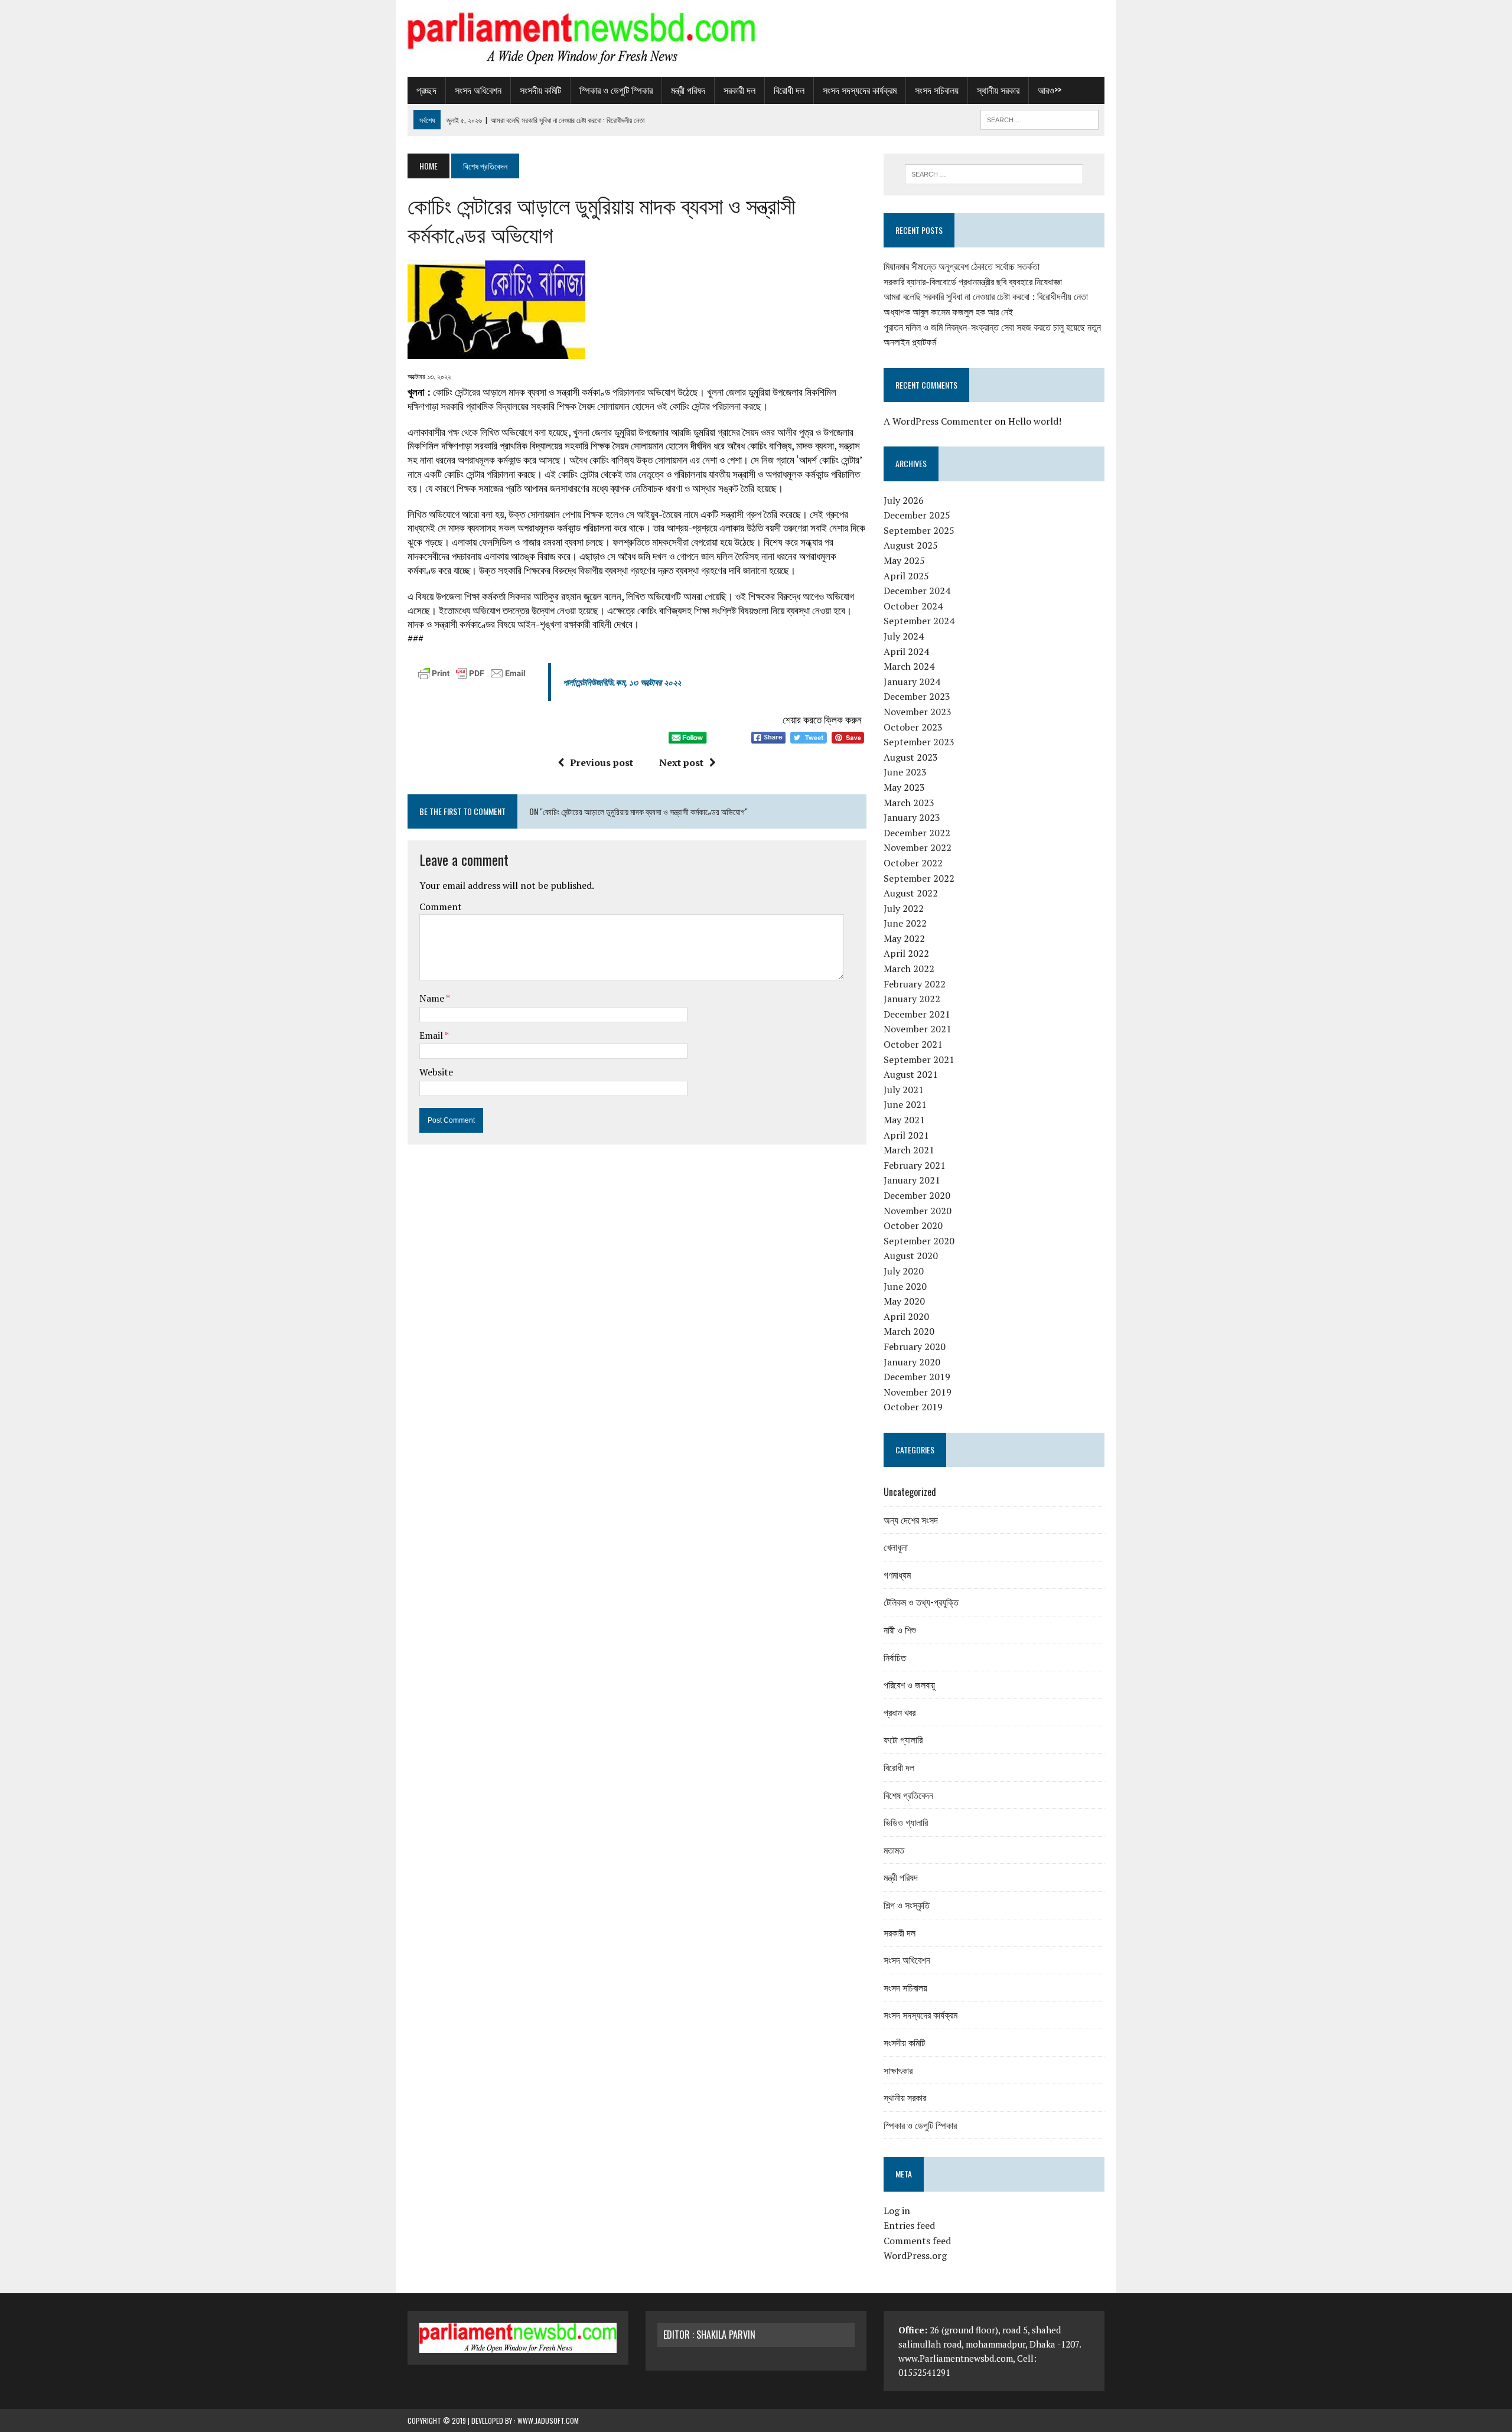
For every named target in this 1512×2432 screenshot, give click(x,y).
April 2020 (906, 1316)
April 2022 (906, 953)
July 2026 (904, 500)
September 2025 (919, 530)
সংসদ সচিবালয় (937, 90)
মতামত (894, 1850)
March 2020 (909, 1331)
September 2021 (919, 1059)
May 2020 (904, 1301)
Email (432, 1035)
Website (436, 1072)
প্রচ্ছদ (426, 90)
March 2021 (909, 1150)
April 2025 (906, 576)
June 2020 (905, 1286)
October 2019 (913, 1407)
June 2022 (905, 923)
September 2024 (919, 621)
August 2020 (911, 1256)
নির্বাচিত (895, 1657)
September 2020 (919, 1241)
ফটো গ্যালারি (903, 1739)
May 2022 (904, 938)
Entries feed (909, 2225)
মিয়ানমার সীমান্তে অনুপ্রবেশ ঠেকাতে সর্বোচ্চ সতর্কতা (962, 266)
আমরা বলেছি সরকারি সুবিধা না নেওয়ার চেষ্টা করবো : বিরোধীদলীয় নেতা (986, 296)
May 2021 (904, 1120)
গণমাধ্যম (897, 1574)
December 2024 (917, 591)
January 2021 (912, 1180)
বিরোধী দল (789, 90)
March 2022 (909, 969)
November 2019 (918, 1392)
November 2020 (918, 1211)
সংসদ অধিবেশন (478, 90)
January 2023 (912, 817)
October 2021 (913, 1044)
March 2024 (909, 666)
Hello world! (1035, 421)
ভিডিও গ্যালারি (906, 1822)
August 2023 (911, 757)
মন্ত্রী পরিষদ (688, 90)
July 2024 (904, 636)
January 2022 (912, 999)
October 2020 (913, 1225)
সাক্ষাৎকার (898, 2070)
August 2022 (911, 893)
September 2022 (919, 878)
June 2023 (905, 772)
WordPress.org (915, 2255)
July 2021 (904, 1090)
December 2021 (917, 1014)
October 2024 (913, 606)
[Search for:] (994, 174)
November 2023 (918, 712)
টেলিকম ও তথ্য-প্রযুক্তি (921, 1602)
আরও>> (1050, 90)
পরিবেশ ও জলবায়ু (909, 1684)
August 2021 (911, 1074)
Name (433, 998)
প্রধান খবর (900, 1712)
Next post (681, 762)
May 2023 (904, 787)
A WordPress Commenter (938, 421)
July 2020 (904, 1271)
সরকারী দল (739, 90)
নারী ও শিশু (900, 1629)
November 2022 (918, 847)
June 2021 (905, 1104)
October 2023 (913, 727)
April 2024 (906, 651)
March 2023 (909, 803)
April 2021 (906, 1135)
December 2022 (917, 833)
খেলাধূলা (896, 1547)
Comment (441, 907)
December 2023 (917, 696)
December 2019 (917, 1377)
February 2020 (915, 1347)
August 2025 (911, 545)
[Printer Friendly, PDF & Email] (472, 675)
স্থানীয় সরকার (998, 90)
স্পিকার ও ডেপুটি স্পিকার (616, 90)
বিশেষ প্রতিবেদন (908, 1795)
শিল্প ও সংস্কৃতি (907, 1905)
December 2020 (917, 1195)
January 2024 (912, 682)
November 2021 (918, 1029)
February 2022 (915, 984)
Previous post (602, 762)
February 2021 (915, 1165)
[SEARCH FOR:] (1039, 118)
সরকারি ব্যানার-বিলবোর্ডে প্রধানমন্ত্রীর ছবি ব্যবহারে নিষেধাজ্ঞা (973, 282)
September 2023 (919, 742)
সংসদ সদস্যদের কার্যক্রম (860, 90)
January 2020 (912, 1362)
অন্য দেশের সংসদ (911, 1520)
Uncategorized (910, 1492)
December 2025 (917, 515)
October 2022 (913, 863)
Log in (897, 2211)
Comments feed (917, 2241)
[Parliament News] (756, 38)
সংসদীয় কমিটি (540, 90)
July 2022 (904, 908)
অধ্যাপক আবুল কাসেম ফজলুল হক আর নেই (948, 312)
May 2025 (904, 560)
